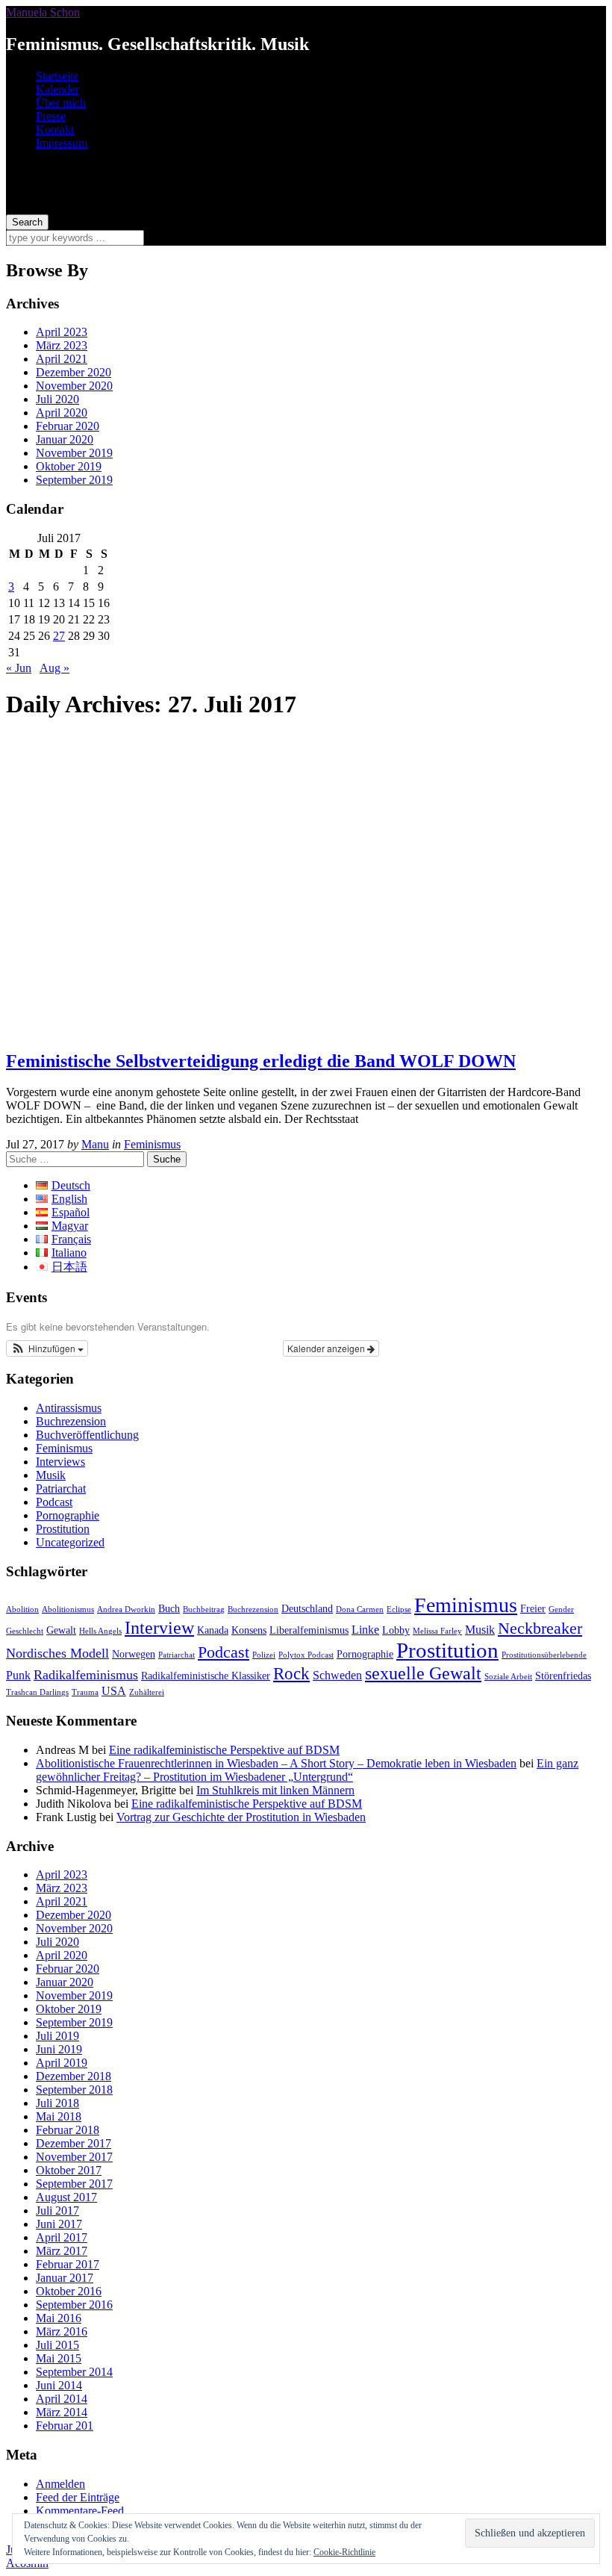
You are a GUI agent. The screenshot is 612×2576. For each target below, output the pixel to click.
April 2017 (62, 2237)
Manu (95, 1144)
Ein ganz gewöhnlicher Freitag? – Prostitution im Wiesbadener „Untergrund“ (307, 1770)
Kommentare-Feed (80, 2511)
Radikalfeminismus (86, 1675)
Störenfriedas (563, 1676)
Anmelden (60, 2484)
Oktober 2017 (69, 2170)
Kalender (57, 89)
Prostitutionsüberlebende (544, 1655)
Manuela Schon (43, 12)
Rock (291, 1674)
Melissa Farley (437, 1631)
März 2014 (62, 2412)
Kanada (213, 1630)
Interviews (60, 1462)
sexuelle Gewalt (423, 1673)
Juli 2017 (57, 2211)
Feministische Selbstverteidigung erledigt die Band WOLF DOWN (261, 1061)
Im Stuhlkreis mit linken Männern (275, 1790)
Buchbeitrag (204, 1609)
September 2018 (74, 2090)
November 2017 (74, 2157)
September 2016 (74, 2305)
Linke (365, 1630)
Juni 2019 (59, 2049)
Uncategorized (70, 1542)
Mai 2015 (59, 2358)
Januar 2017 (65, 2278)
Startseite (57, 76)
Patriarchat (61, 1488)
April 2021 (62, 359)
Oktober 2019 (69, 466)
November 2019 (74, 453)
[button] (47, 1348)
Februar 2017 (68, 2264)
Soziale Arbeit (508, 1677)
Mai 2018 (59, 2116)
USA (114, 1691)
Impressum (62, 143)
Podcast (54, 1502)
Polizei (264, 1655)
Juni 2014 (59, 2385)
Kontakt (55, 130)
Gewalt (61, 1630)
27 (59, 636)
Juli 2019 (57, 2036)
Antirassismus (69, 1408)
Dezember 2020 (74, 372)
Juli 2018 (57, 2103)
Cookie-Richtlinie (344, 2552)
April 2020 (62, 413)
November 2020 (74, 386)
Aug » (54, 668)
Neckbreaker (540, 1628)
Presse (51, 116)
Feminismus (152, 1144)
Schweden (337, 1675)
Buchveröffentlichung (87, 1435)
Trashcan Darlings (37, 1692)
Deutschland (307, 1609)
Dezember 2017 (74, 2143)
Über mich (61, 103)
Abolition (22, 1609)
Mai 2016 (59, 2318)
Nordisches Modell (57, 1653)
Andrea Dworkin (126, 1609)
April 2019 (62, 2063)
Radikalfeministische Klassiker (206, 1676)
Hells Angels (100, 1631)
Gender (561, 1609)
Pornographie (68, 1515)
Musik (51, 1475)
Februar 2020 (68, 426)
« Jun (19, 668)
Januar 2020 (65, 439)
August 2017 (66, 2197)
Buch (169, 1609)
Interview (159, 1627)
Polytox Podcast (306, 1655)
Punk (18, 1675)
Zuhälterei (147, 1692)
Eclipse (399, 1609)
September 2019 (74, 480)
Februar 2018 (68, 2130)
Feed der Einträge (78, 2497)
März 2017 (62, 2251)
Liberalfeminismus (309, 1630)
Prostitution (63, 1529)
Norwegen (134, 1654)
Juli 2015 (57, 2345)
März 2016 (62, 2331)
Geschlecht (25, 1631)
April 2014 (62, 2399)
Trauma (85, 1692)
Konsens (249, 1630)
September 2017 (74, 2184)
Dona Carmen (360, 1609)
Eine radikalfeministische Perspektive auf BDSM (224, 1750)
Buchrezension (71, 1421)
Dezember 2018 (74, 2076)
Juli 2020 (57, 399)
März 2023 (62, 345)
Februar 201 (65, 2426)
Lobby (396, 1630)
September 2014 (74, 2372)
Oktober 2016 (69, 2291)
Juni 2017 (59, 2224)
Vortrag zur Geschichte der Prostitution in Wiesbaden (241, 1817)
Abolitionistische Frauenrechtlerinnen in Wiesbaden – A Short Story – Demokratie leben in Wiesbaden (276, 1763)
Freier (533, 1609)
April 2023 (62, 332)
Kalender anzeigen (327, 1348)
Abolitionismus (68, 1609)
